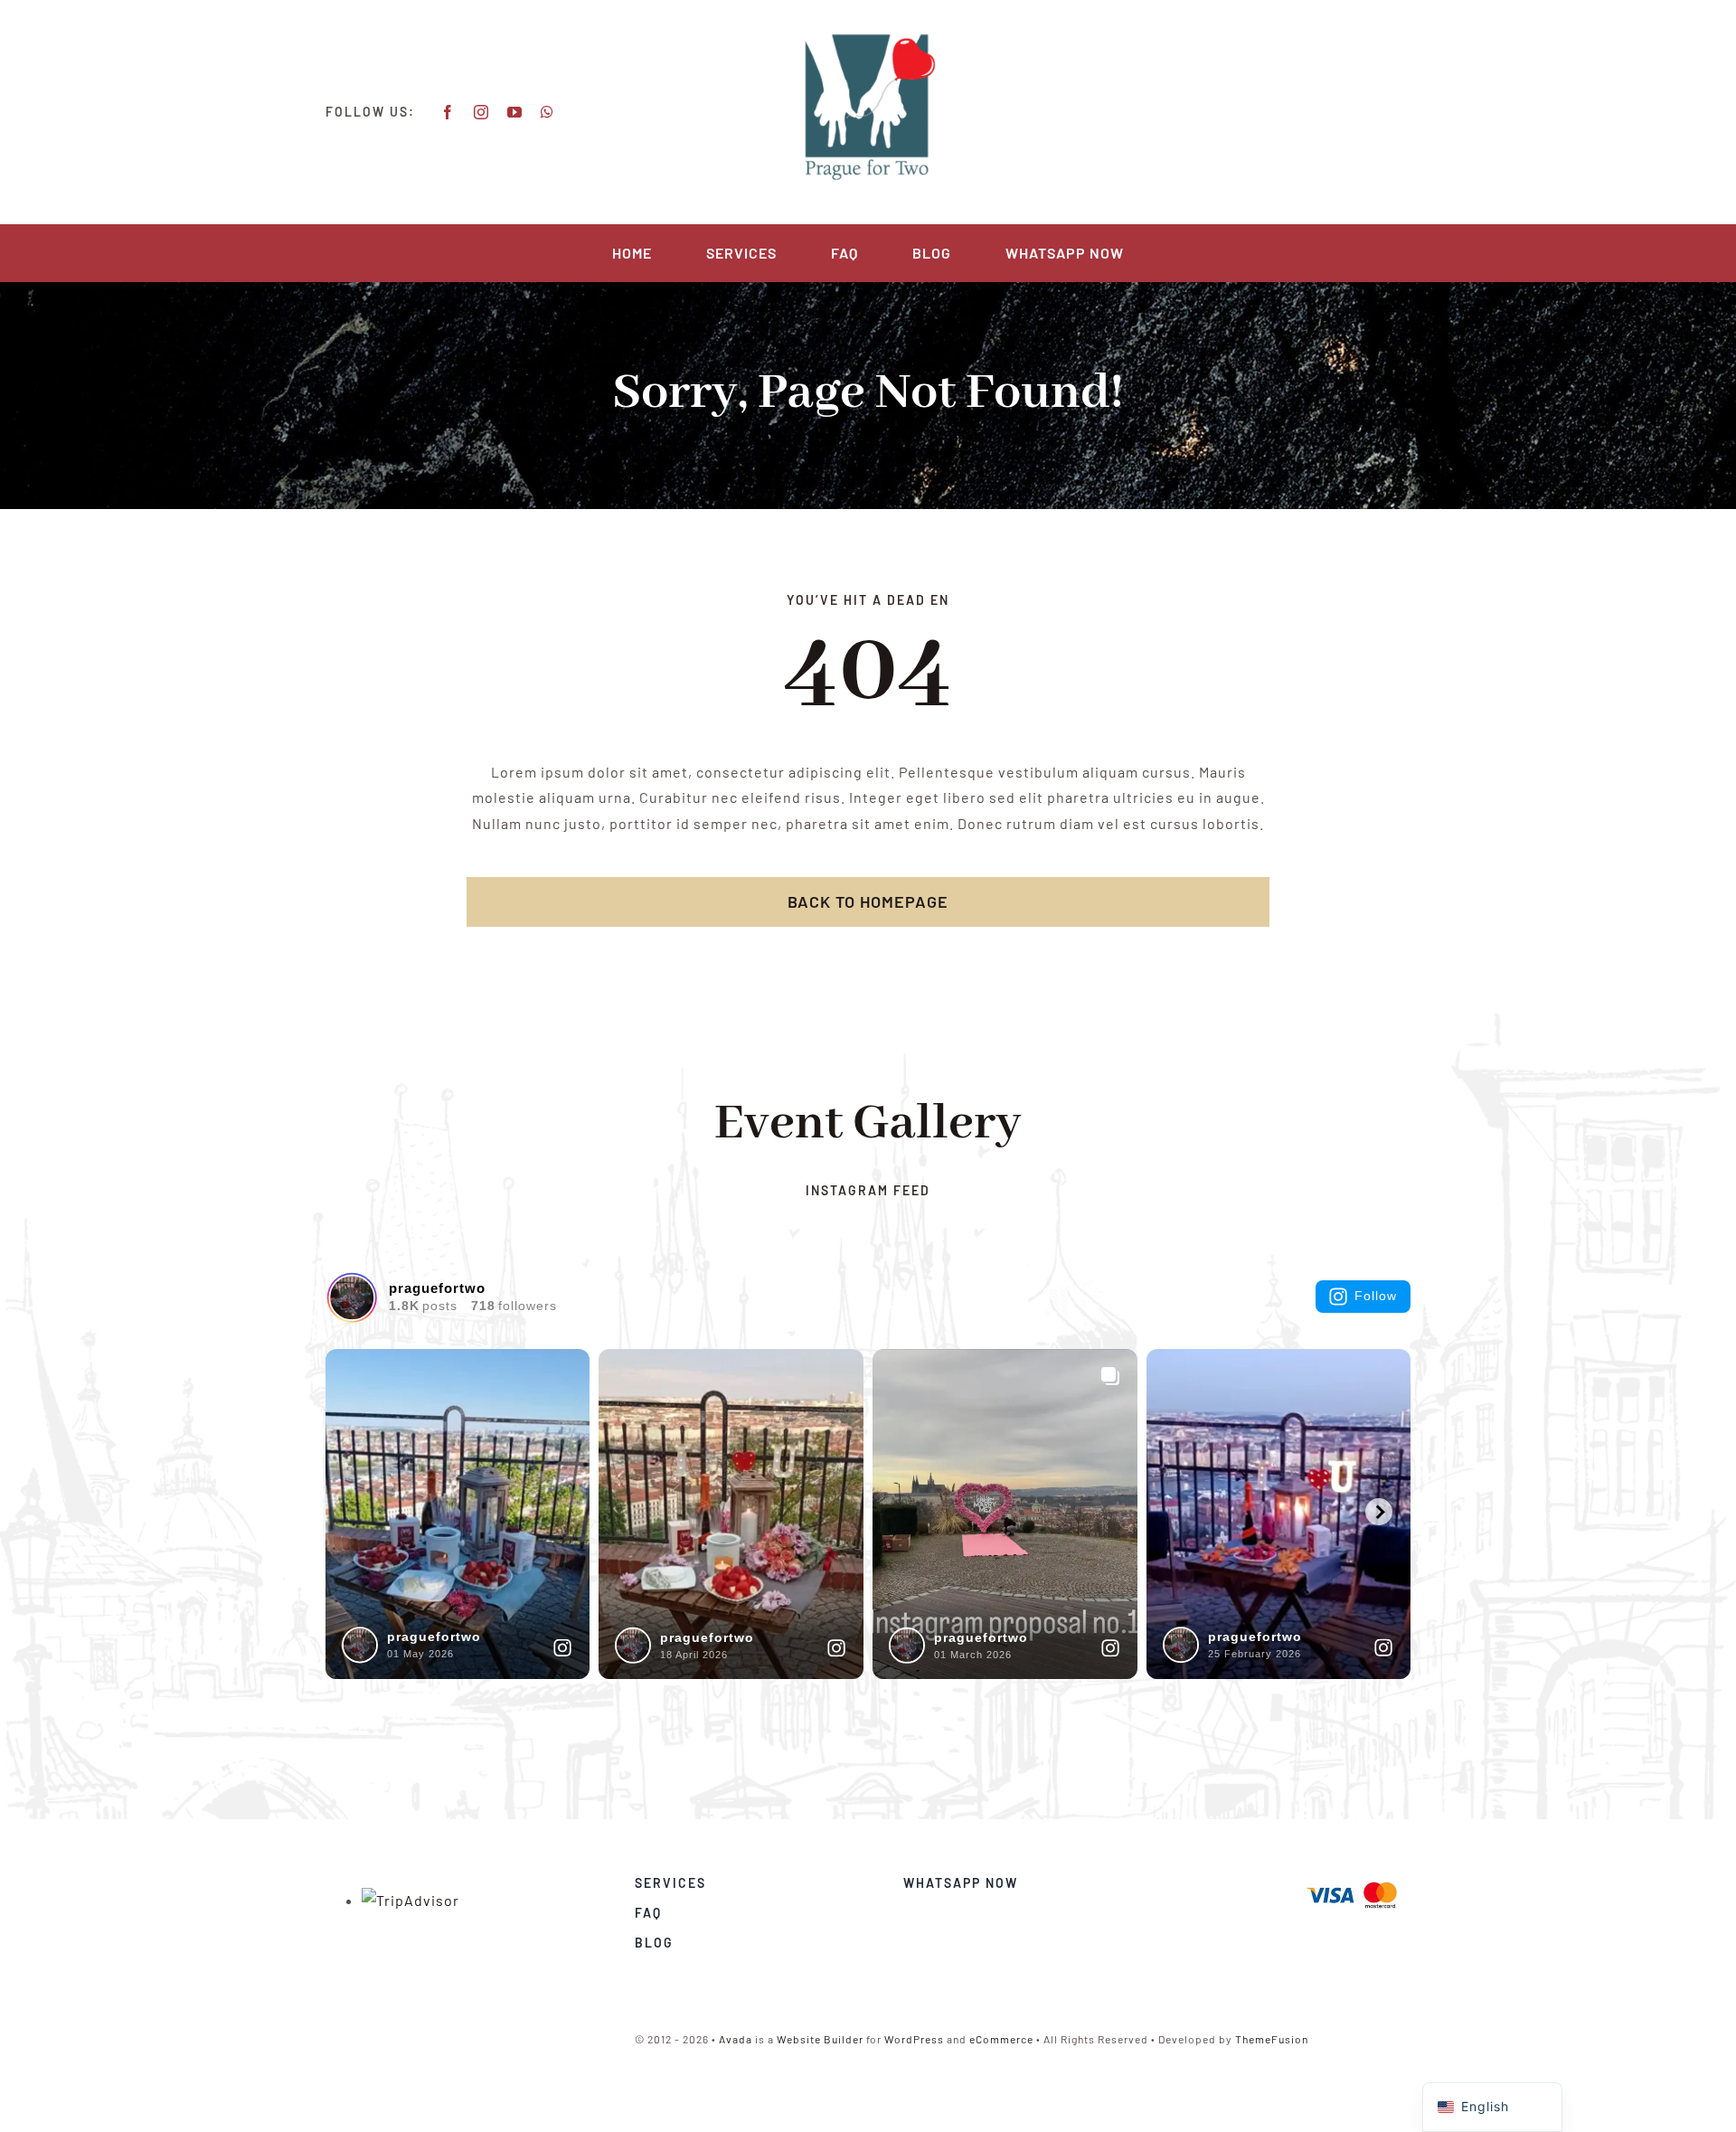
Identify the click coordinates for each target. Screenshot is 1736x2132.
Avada (736, 2039)
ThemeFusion (1272, 2039)
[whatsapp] (547, 112)
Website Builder (820, 2039)
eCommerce (1001, 2039)
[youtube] (515, 112)
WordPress (914, 2039)
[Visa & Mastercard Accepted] (1352, 1880)
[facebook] (448, 112)
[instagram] (481, 112)
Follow (1376, 1296)
